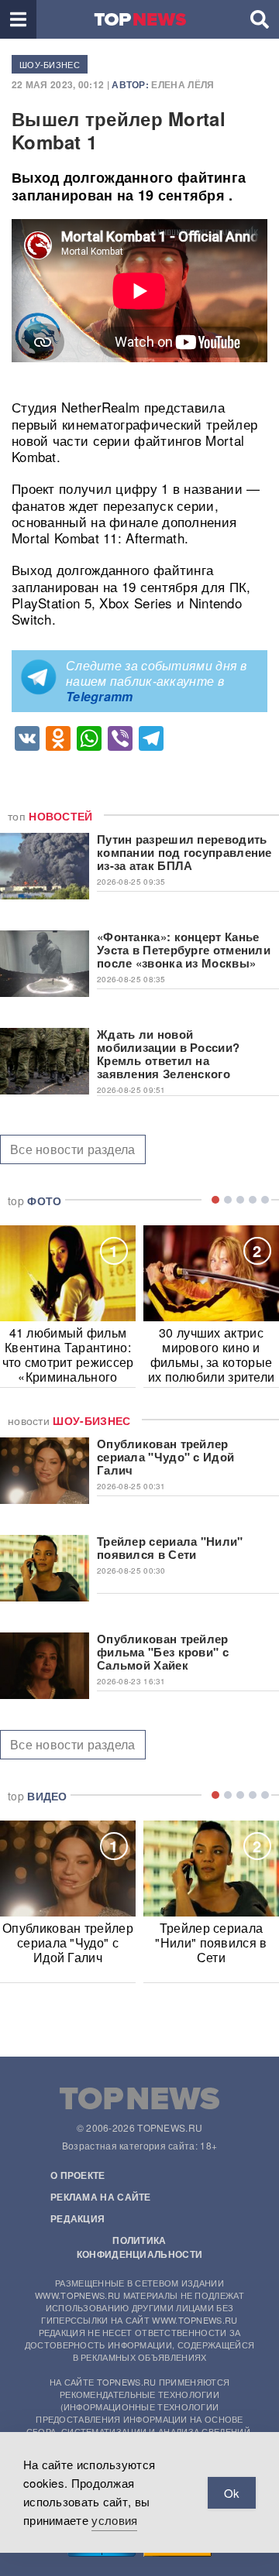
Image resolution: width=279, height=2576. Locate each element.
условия (114, 2520)
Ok (232, 2493)
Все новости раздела (73, 1149)
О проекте (78, 2175)
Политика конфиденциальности (139, 2247)
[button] (18, 19)
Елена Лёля (183, 84)
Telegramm (100, 696)
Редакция (77, 2218)
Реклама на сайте (101, 2197)
